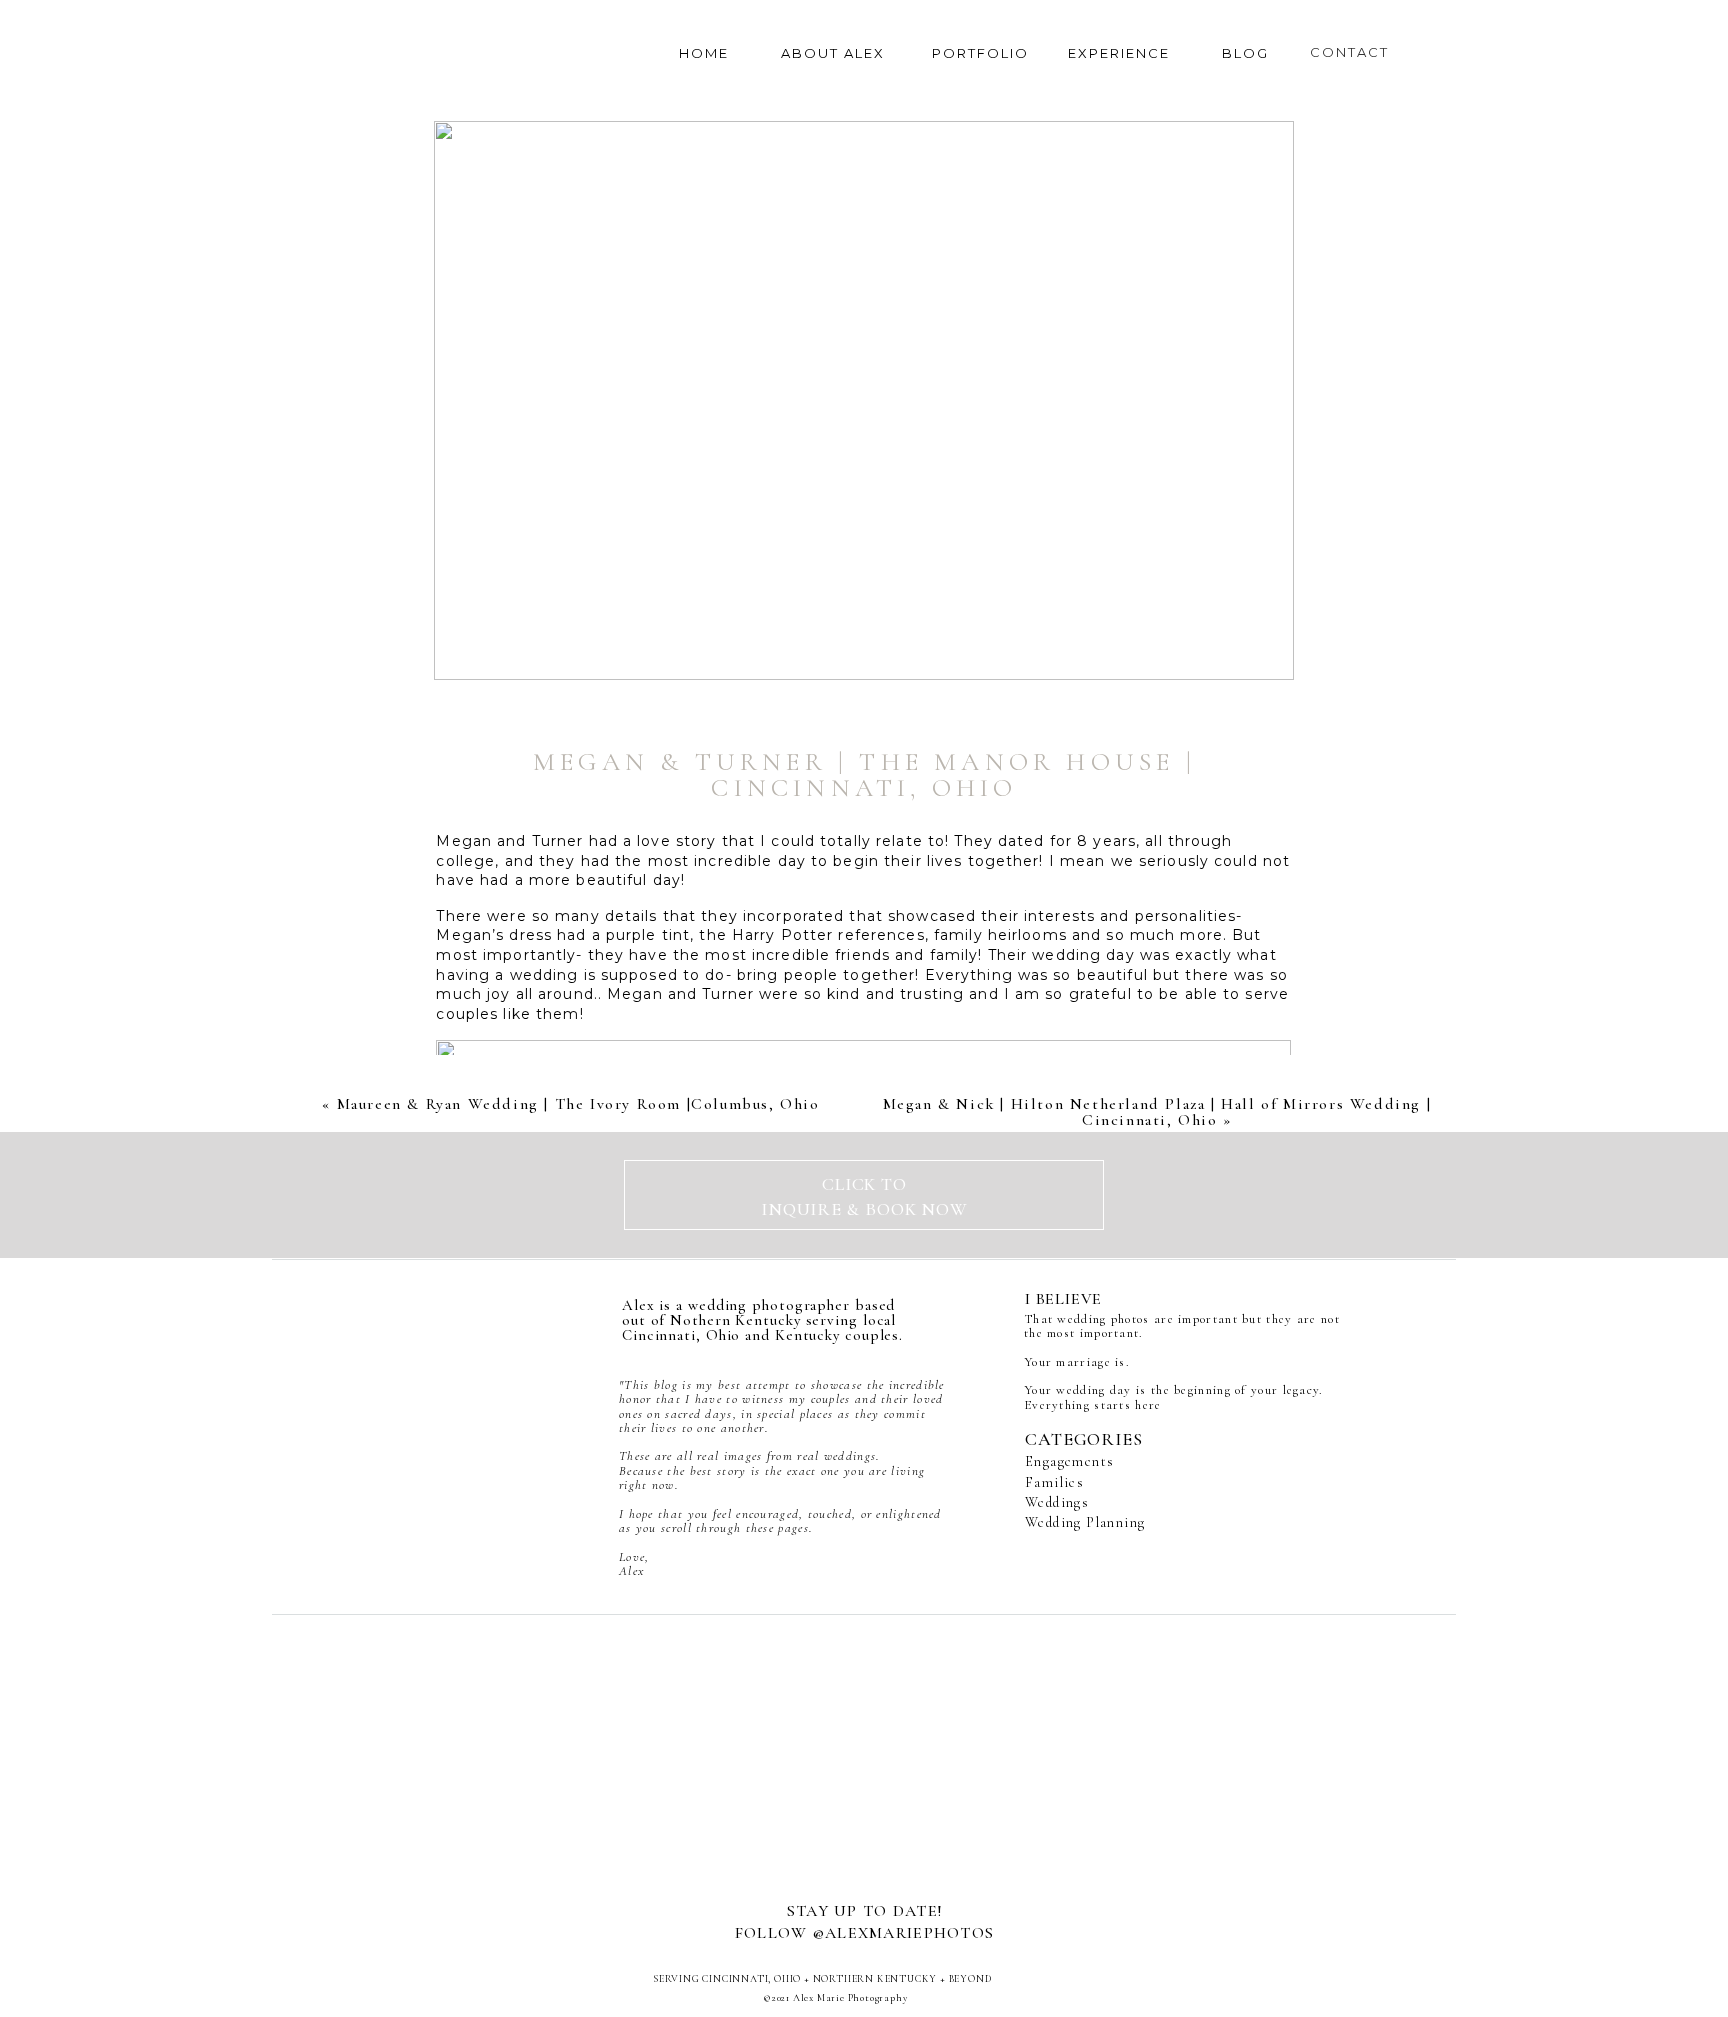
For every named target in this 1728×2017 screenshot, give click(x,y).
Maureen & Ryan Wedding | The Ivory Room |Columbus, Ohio (578, 1104)
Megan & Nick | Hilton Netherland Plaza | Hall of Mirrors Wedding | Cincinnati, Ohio (1157, 1112)
